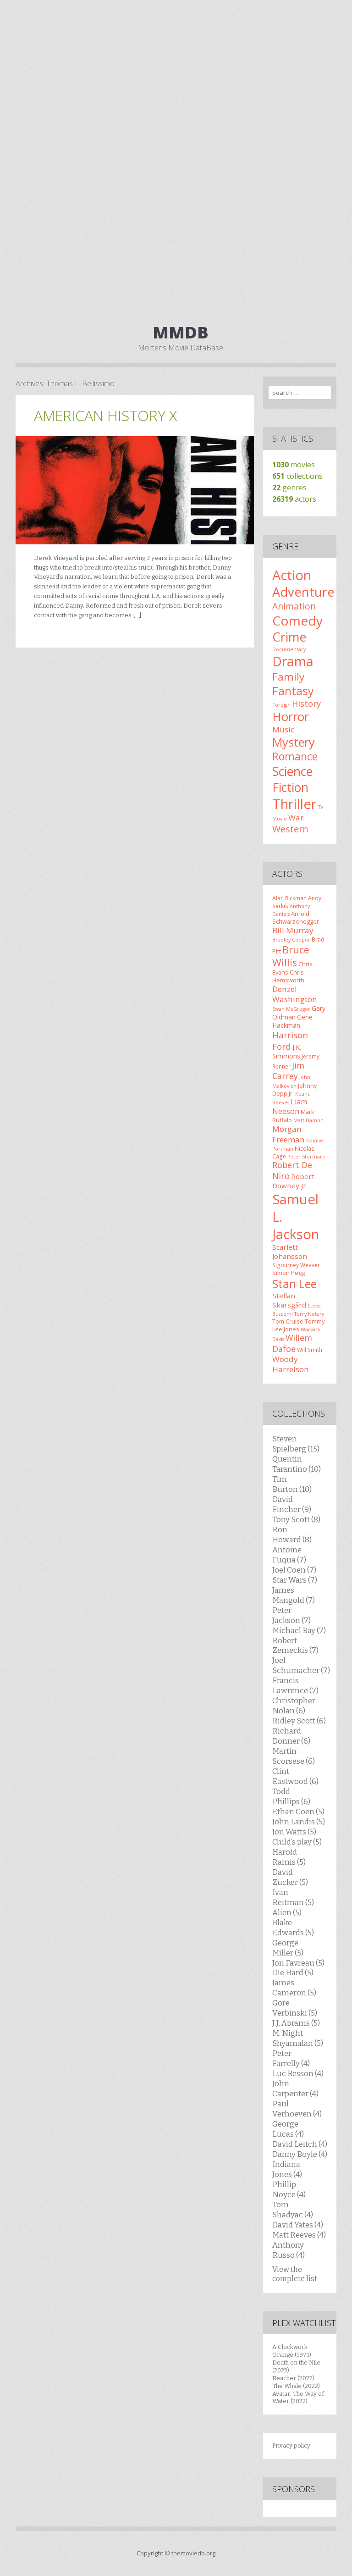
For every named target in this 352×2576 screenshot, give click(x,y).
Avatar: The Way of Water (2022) (298, 2398)
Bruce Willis (291, 956)
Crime (289, 637)
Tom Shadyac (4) (293, 2210)
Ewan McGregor (291, 1009)
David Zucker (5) (290, 1877)
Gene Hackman (292, 1021)
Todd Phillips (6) (291, 1796)
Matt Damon (308, 1120)
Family (288, 677)
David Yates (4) (298, 2225)
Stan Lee (294, 1284)
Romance (295, 756)
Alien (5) (287, 1912)
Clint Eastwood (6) (295, 1776)
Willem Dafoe (292, 1343)
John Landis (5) (299, 1822)
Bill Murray (293, 930)
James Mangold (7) (294, 1595)
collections (297, 476)
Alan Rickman (289, 898)
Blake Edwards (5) (293, 1928)
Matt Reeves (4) (299, 2235)
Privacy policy (291, 2446)
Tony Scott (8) (296, 1519)
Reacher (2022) (293, 2378)
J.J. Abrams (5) (296, 2023)
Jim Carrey (288, 1071)
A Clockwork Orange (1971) (292, 2351)
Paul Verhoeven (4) (297, 2109)
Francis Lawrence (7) (295, 1685)
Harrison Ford (290, 1040)
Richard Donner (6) (291, 1736)
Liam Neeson (290, 1106)
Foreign (281, 705)
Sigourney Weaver (296, 1265)
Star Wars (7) (295, 1580)
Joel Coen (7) (294, 1570)
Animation (294, 606)
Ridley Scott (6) (299, 1721)
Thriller (294, 804)
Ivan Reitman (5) (293, 1897)
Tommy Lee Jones (298, 1325)
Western (290, 829)
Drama (293, 661)
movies (294, 465)
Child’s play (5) (297, 1842)
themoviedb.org (193, 2553)
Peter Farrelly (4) (291, 2058)
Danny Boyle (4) (300, 2154)
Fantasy (293, 691)
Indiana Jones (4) (287, 2169)
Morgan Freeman (289, 1134)
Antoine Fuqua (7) (289, 1555)
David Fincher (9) (292, 1504)
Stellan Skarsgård (289, 1300)
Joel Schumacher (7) (301, 1665)
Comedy (297, 620)
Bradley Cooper (291, 940)
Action (292, 575)
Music (283, 729)
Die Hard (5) (293, 1972)
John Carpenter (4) (295, 2088)
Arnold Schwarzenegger (296, 917)
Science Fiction (292, 779)
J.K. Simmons (287, 1052)
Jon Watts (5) (294, 1832)
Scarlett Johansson (290, 1252)
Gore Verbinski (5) (295, 2008)
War (296, 817)
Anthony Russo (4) (289, 2250)
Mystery (294, 742)
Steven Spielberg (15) (296, 1444)
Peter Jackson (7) (291, 1615)
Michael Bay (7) (299, 1630)
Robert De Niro (292, 1170)
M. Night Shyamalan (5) (298, 2038)
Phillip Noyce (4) (289, 2189)
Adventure (303, 592)
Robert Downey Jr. (293, 1181)
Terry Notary (309, 1314)
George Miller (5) (288, 1948)
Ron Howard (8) (292, 1535)
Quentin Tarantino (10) (297, 1464)
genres (289, 488)
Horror (291, 716)
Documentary (289, 649)
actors (294, 499)
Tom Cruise (288, 1321)
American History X (105, 415)
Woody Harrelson (291, 1364)
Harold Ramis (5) (289, 1857)
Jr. (291, 1093)
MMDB (181, 332)
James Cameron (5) (294, 1988)
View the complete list (295, 2274)
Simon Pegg (289, 1273)
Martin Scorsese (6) (294, 1756)
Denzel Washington (295, 994)
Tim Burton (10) (292, 1484)
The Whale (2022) (296, 2386)
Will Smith (310, 1350)
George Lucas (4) (288, 2129)
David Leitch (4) (300, 2144)
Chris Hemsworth (288, 976)
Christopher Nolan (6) (294, 1706)
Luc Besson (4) (298, 2073)
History (306, 704)
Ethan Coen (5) (298, 1812)
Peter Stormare (306, 1157)
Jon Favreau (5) (298, 1963)
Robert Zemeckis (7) (295, 1645)
